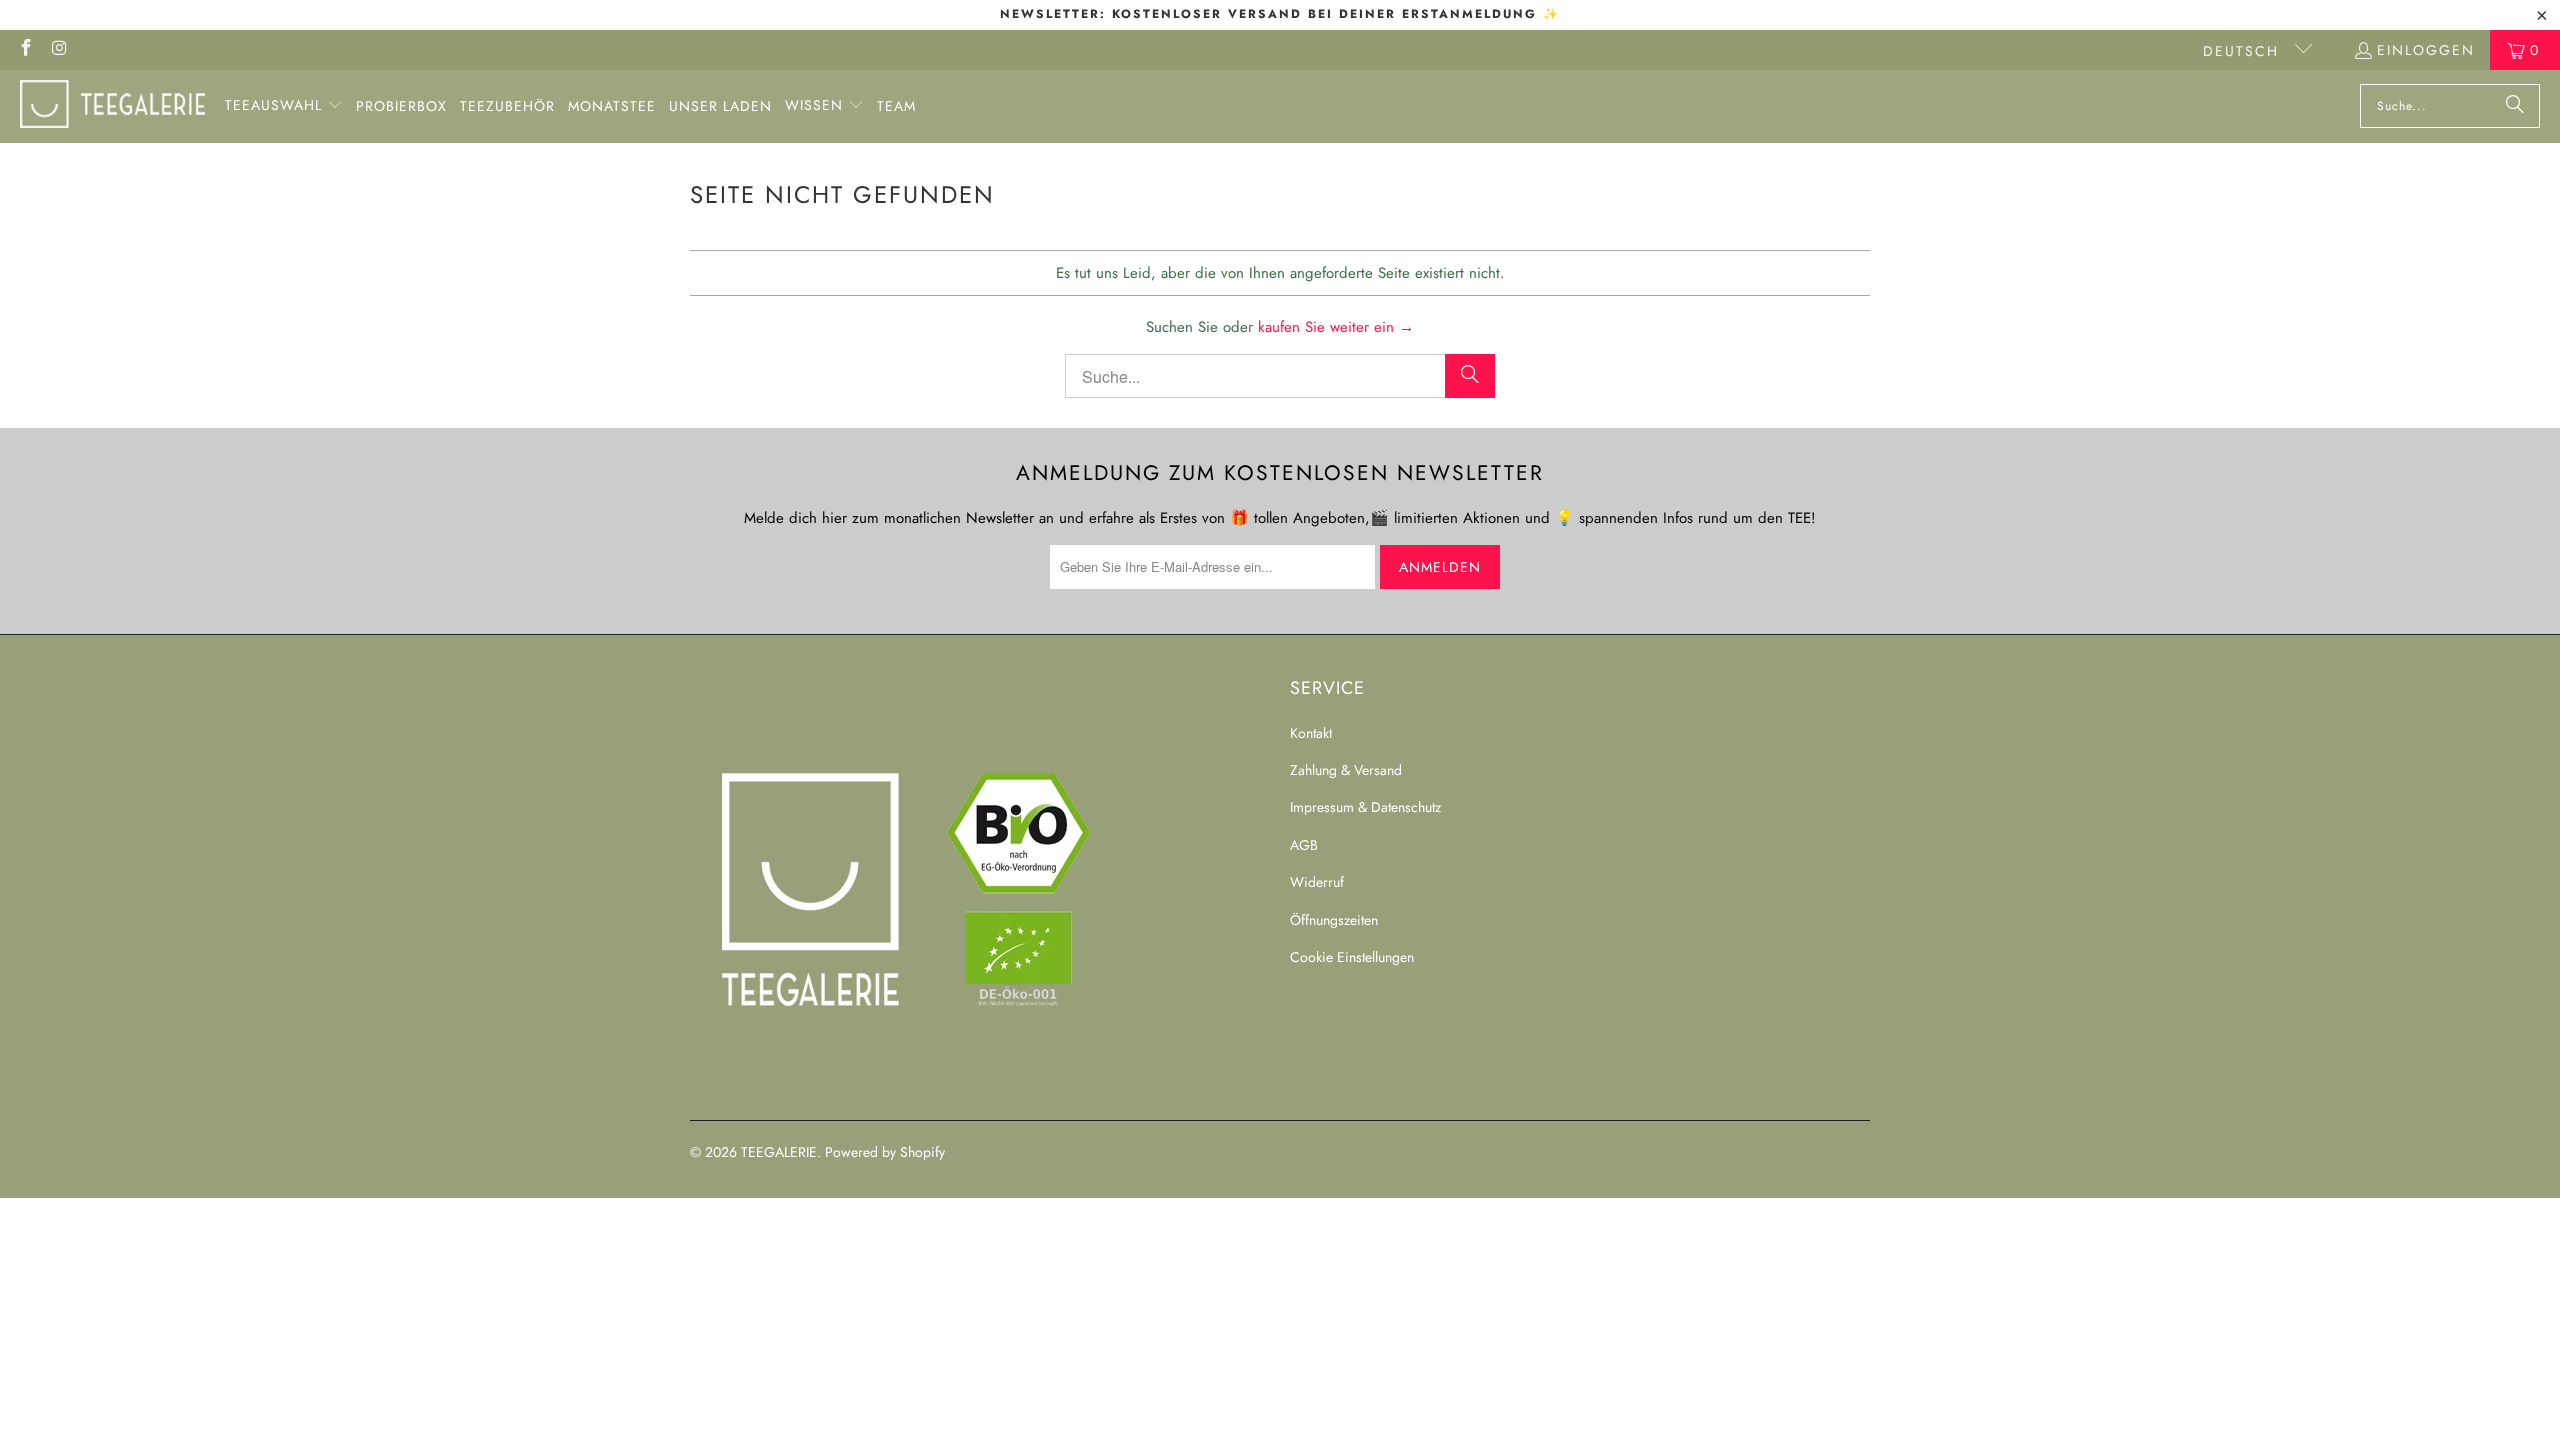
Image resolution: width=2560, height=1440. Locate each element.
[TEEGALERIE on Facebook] (25, 50)
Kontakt (1311, 733)
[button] (284, 106)
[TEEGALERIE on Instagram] (60, 50)
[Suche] (2515, 106)
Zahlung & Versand (1346, 770)
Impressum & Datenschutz (1365, 807)
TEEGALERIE (779, 1152)
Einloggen (2426, 50)
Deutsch (2244, 51)
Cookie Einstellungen (1352, 957)
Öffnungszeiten (1334, 920)
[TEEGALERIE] (112, 106)
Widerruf (1317, 882)
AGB (1304, 845)
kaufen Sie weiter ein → (1336, 327)
